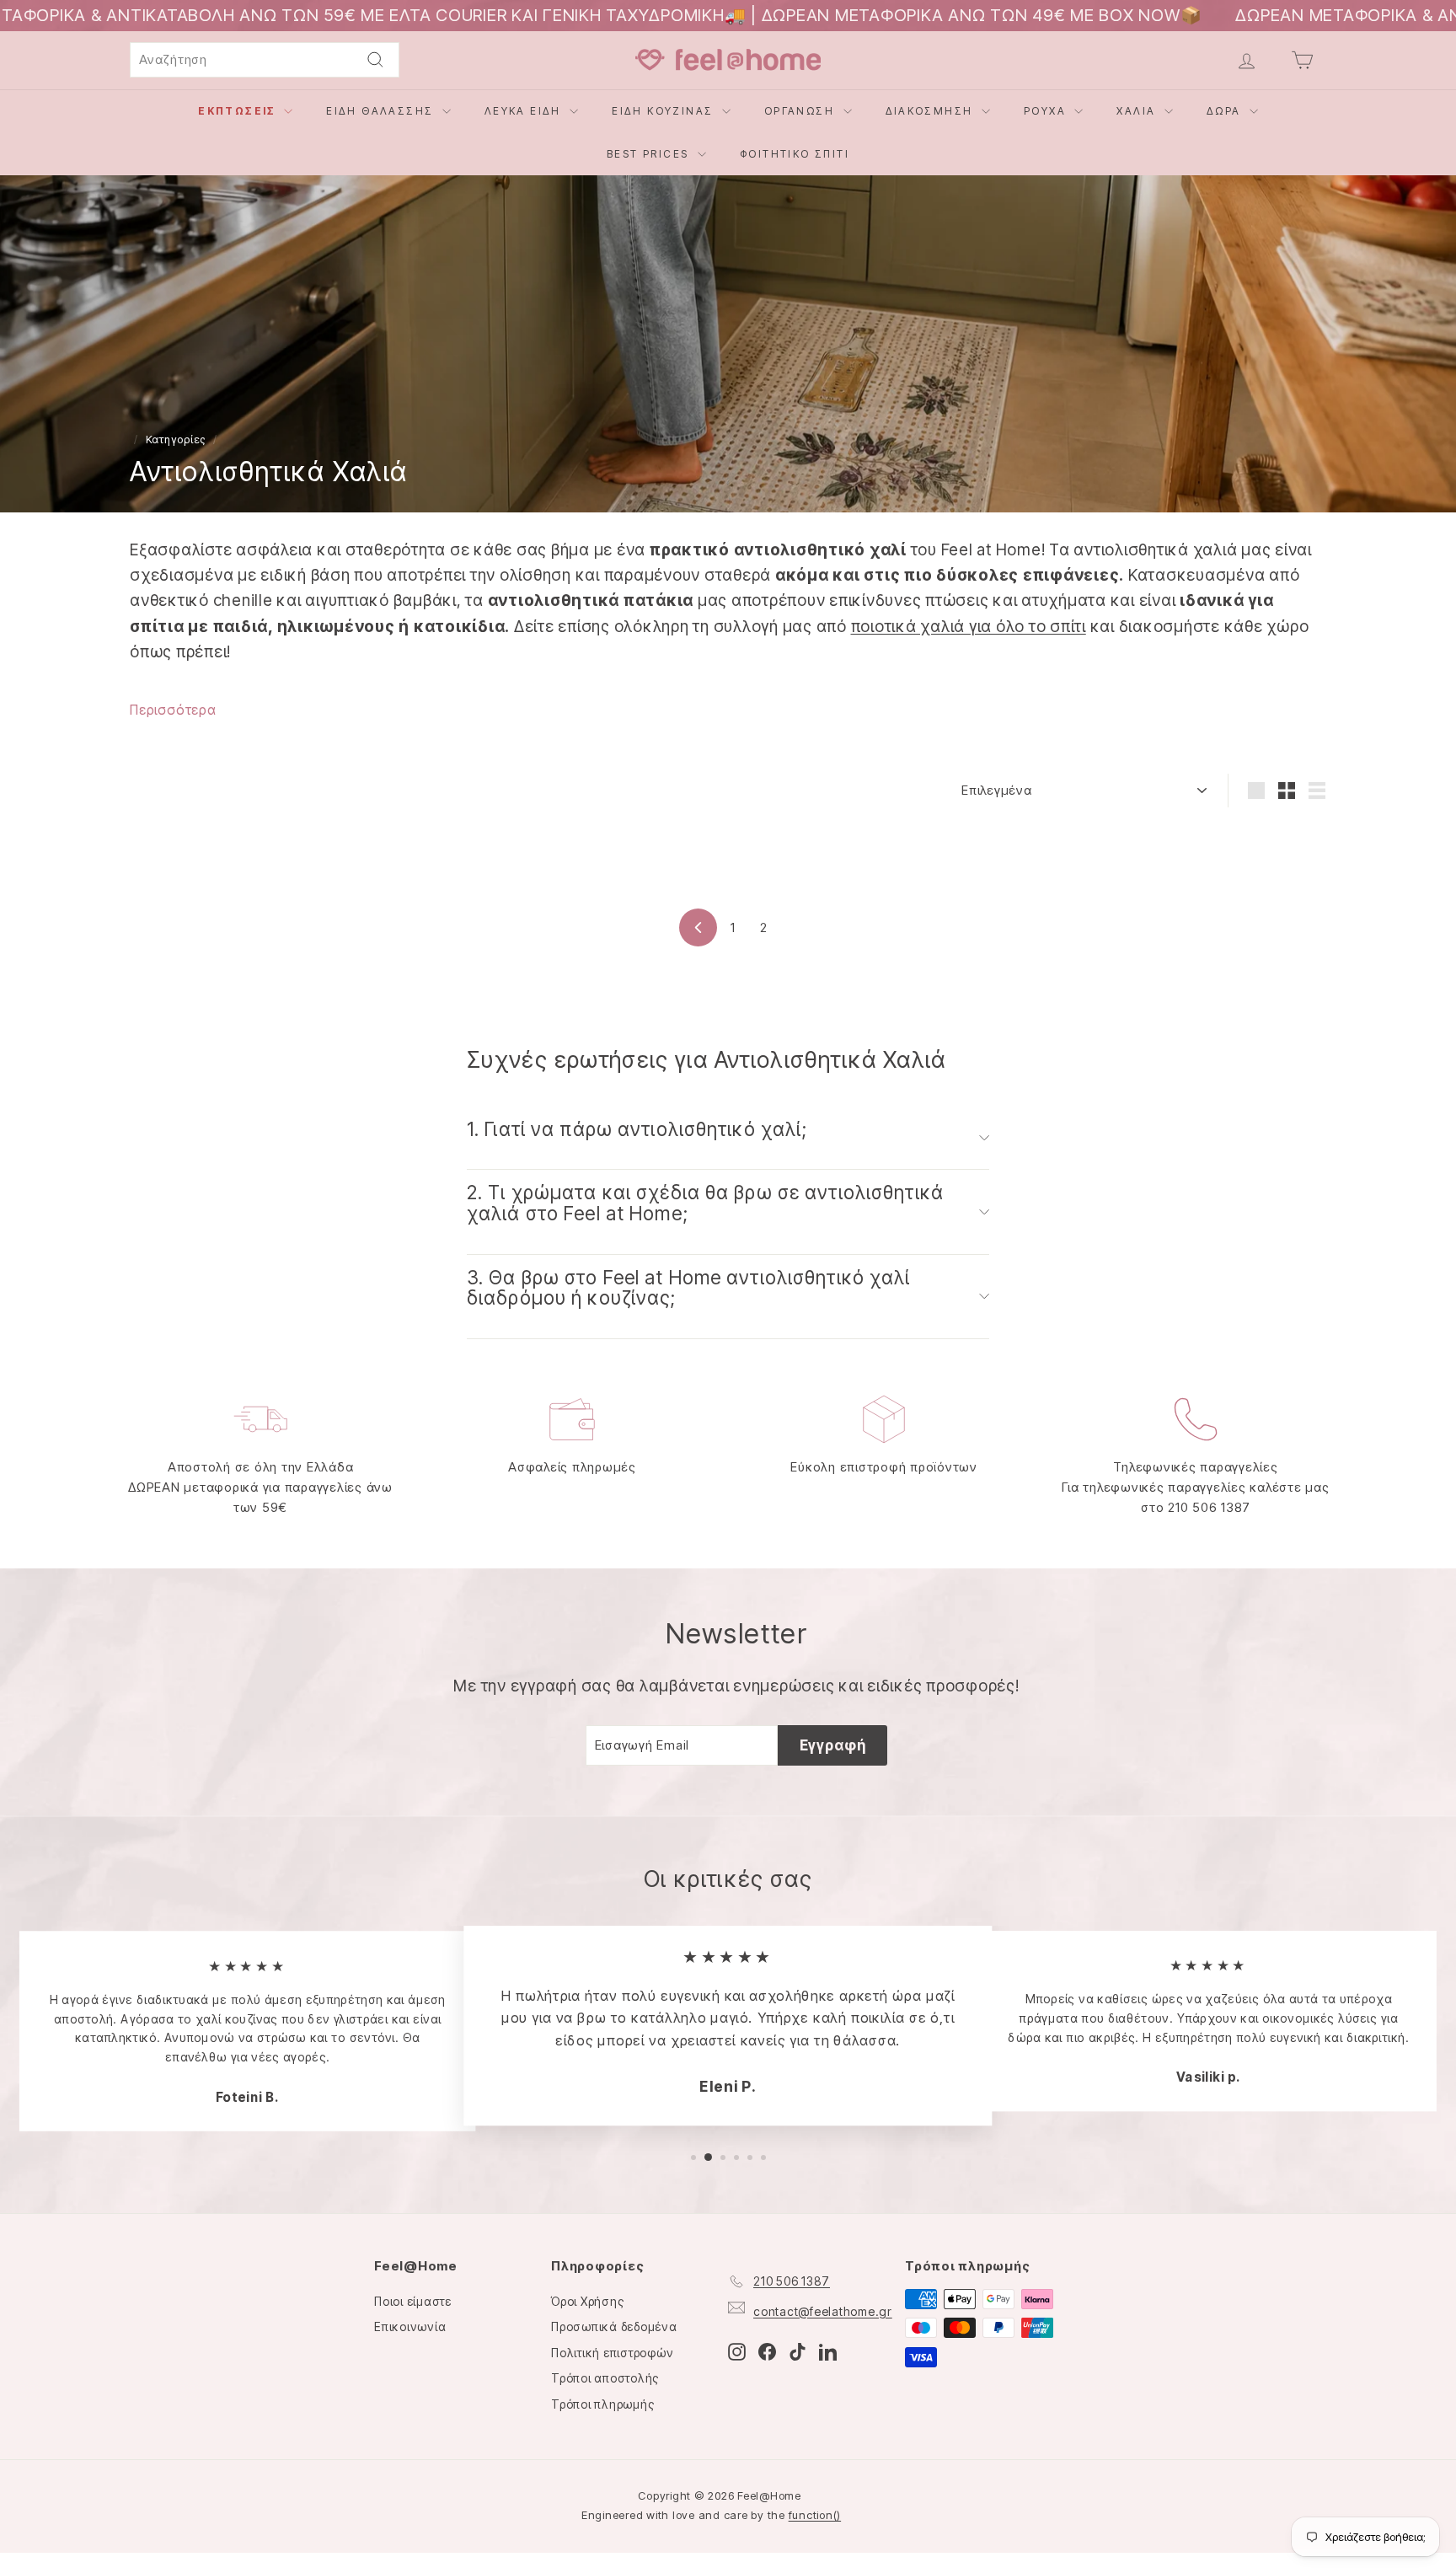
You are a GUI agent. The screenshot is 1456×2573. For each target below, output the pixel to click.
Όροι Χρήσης (587, 2301)
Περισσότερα (173, 710)
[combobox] (265, 60)
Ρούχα (1047, 111)
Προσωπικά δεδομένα (614, 2326)
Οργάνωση (802, 111)
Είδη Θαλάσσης (382, 111)
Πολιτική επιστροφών (612, 2353)
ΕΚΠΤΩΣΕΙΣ (239, 111)
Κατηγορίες (176, 440)
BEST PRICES (650, 154)
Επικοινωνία (410, 2326)
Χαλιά (1138, 111)
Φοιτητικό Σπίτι (795, 154)
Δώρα (1226, 111)
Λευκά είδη (525, 111)
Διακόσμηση (931, 111)
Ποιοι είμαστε (413, 2301)
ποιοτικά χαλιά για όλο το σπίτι (969, 627)
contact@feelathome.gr (823, 2311)
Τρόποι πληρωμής (602, 2404)
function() (815, 2515)
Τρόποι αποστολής (605, 2378)
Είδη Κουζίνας (665, 111)
